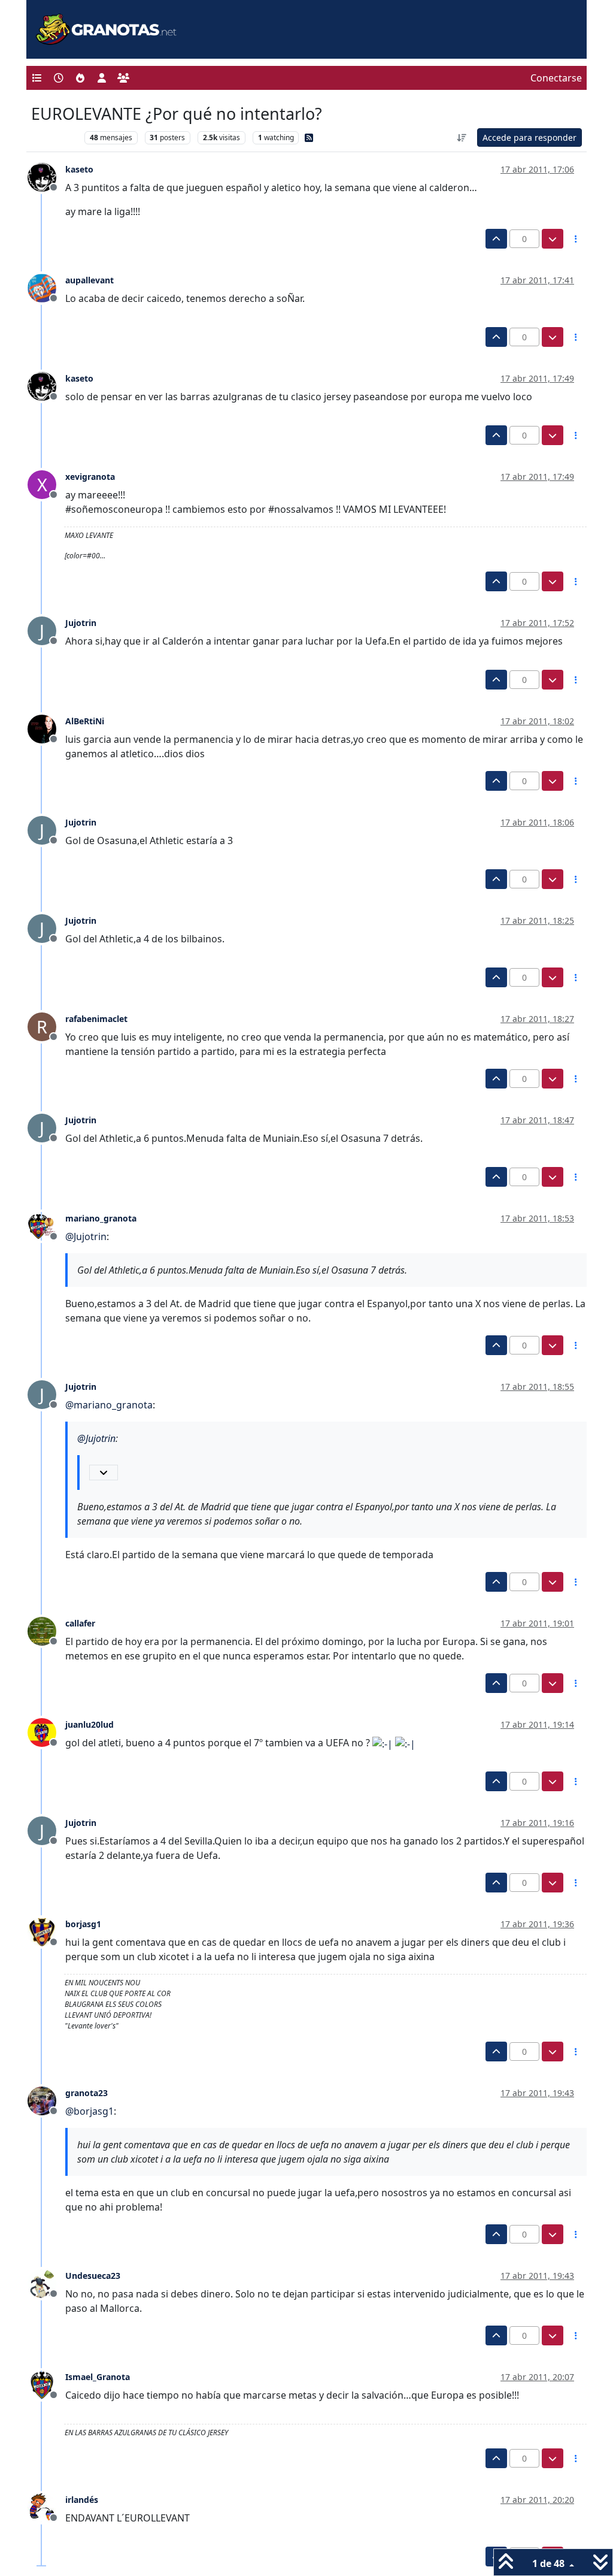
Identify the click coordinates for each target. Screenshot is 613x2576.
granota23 (87, 2093)
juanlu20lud (89, 1724)
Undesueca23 (93, 2276)
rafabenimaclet (96, 1019)
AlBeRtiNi (85, 721)
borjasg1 (83, 1924)
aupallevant (89, 280)
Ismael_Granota (98, 2377)
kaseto (79, 169)
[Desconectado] (46, 177)
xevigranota (90, 477)
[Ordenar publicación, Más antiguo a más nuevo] (462, 137)
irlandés (82, 2500)
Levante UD (55, 137)
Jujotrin (81, 623)
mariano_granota (101, 1218)
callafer (80, 1623)
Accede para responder (529, 137)
